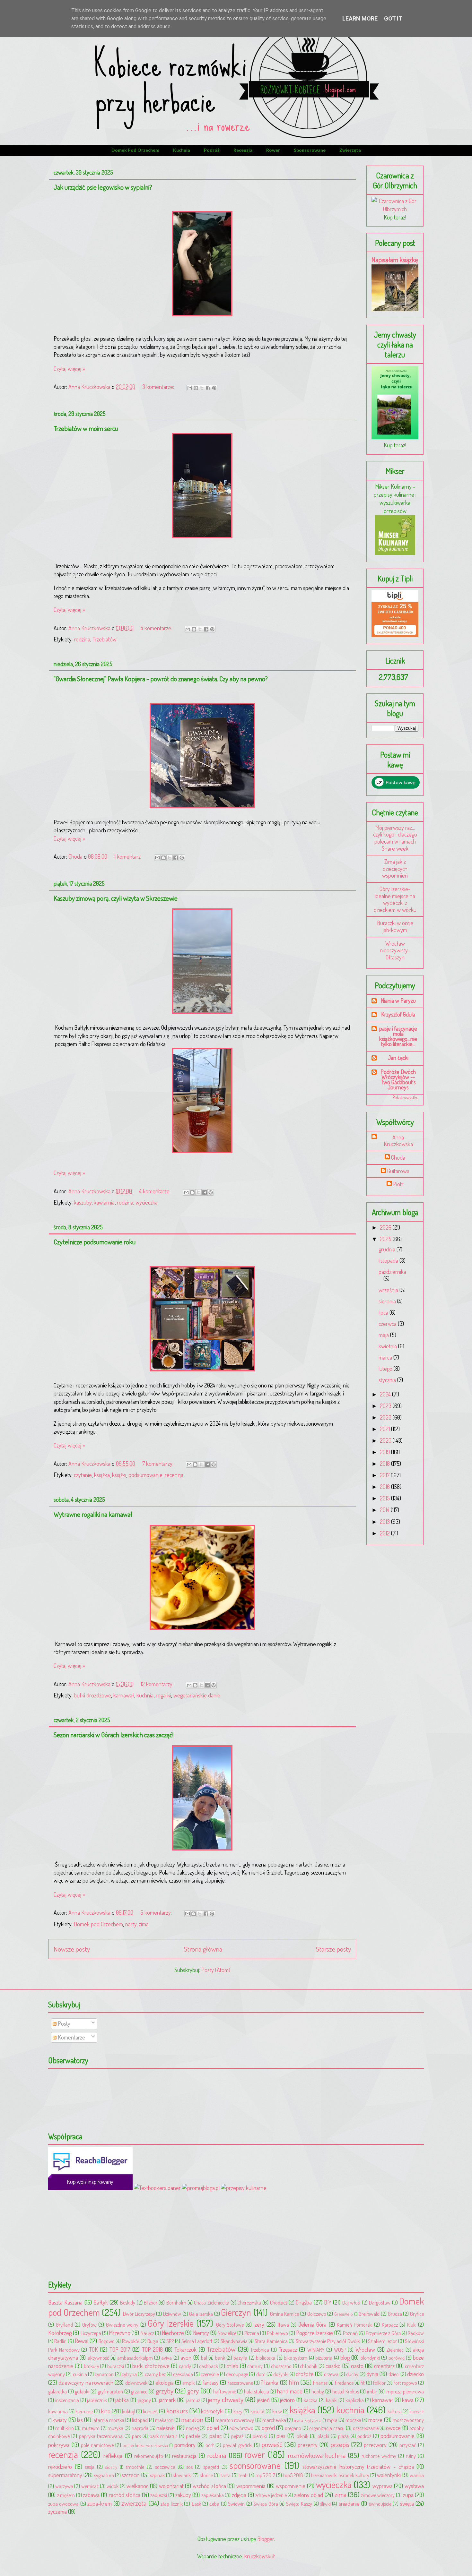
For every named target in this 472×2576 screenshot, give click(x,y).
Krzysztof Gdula (398, 1014)
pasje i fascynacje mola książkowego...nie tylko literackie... (398, 1036)
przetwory (375, 2445)
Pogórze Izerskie (315, 2333)
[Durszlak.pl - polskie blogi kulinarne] (244, 2188)
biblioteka (266, 2358)
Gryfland (64, 2325)
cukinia (80, 2374)
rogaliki (163, 1695)
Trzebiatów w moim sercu (86, 428)
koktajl (129, 2411)
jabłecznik (97, 2400)
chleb (232, 2366)
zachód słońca (125, 2495)
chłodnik (309, 2366)
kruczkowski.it (260, 2556)
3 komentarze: (159, 387)
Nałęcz (147, 2333)
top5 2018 (293, 2475)
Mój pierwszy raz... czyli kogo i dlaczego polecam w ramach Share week (395, 838)
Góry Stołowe (230, 2325)
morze (375, 2420)
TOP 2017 (120, 2349)
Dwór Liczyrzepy (139, 2314)
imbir (372, 2391)
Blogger (266, 2539)
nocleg (192, 2428)
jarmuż (193, 2400)
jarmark (167, 2400)
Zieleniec (395, 2350)
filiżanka (270, 2383)
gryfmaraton (110, 2391)
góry (193, 2391)
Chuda (398, 1158)
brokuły (92, 2366)
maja (384, 1335)
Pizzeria (252, 2333)
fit (363, 2383)
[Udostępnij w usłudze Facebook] (208, 388)
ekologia (165, 2383)
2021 (385, 1429)
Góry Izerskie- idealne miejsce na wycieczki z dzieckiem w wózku (395, 899)
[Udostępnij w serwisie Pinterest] (214, 388)
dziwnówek (136, 2383)
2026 (386, 1227)
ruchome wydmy (379, 2456)
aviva (166, 2358)
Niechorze (173, 2333)
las (80, 2420)
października (392, 1272)
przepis (340, 2444)
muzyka (115, 2428)
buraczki (116, 2366)
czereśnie (210, 2374)
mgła (332, 2420)
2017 (385, 1475)
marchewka (274, 2420)
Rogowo (107, 2341)
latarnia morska (108, 2420)
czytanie (83, 1475)
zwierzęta (350, 150)
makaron (164, 2420)
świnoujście (380, 2504)
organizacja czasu (327, 2428)
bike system (296, 2358)
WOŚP (340, 2350)
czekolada (183, 2374)
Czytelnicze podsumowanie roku (95, 1242)
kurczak (417, 2411)
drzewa (331, 2374)
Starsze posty (333, 1949)
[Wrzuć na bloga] (196, 388)
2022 (386, 1417)
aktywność (98, 2358)
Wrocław (365, 2349)
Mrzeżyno (120, 2333)
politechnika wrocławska (145, 2445)
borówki (397, 2358)
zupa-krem (100, 2503)
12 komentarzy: (158, 1684)
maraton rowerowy (235, 2420)
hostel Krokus (346, 2391)
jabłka (122, 2400)
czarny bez (155, 2374)
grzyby (165, 2391)
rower (273, 150)
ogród (268, 2428)
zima (144, 1924)
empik (188, 2383)
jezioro (287, 2400)
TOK (93, 2349)
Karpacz (390, 2325)
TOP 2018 (153, 2349)
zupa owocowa (63, 2504)
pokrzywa (59, 2445)
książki (119, 1475)
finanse (320, 2383)
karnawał (124, 1695)
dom (261, 2374)
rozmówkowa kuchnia (317, 2455)
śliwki (325, 2504)
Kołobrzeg (60, 2333)
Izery (259, 2324)
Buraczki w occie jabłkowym (395, 926)
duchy (352, 2374)
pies (281, 2436)
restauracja (184, 2456)
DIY (328, 2302)
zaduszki (159, 2495)
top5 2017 (265, 2475)
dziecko (415, 2374)
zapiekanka (213, 2495)
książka (102, 1475)
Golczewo (317, 2314)
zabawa (91, 2495)
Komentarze (71, 2037)
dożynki (281, 2374)
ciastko (333, 2366)
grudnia (388, 1249)
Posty (63, 2023)
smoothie (135, 2467)
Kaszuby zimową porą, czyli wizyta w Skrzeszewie (116, 898)
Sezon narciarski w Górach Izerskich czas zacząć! (114, 1735)
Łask (196, 2504)
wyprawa (383, 2486)
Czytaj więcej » (69, 369)
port (210, 2445)
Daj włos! (351, 2302)
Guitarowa (398, 1171)
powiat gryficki (238, 2445)
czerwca (388, 1324)
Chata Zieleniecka (211, 2302)
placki (323, 2436)
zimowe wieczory (378, 2495)
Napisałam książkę (395, 259)
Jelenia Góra (313, 2324)
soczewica (165, 2467)
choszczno (281, 2366)
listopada (389, 1260)
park (136, 2436)
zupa (408, 2495)
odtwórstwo (241, 2428)
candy (185, 2366)
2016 (385, 1487)
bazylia (240, 2358)
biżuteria (324, 2358)
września (389, 1290)
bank (220, 2358)
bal (204, 2358)
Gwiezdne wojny (122, 2325)
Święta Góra (266, 2504)
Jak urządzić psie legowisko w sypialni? (103, 187)
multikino (65, 2428)
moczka (353, 2420)
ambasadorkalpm (135, 2358)
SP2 (170, 2341)
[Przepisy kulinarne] (395, 553)
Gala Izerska (201, 2314)
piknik (302, 2436)
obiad (213, 2428)
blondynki (370, 2358)
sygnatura (104, 2475)
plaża (343, 2436)
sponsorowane (310, 150)
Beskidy (128, 2302)
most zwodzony (408, 2420)
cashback (209, 2366)
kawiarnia (104, 1202)
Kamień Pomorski (355, 2325)
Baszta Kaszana (65, 2302)
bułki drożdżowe (92, 1695)
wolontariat (171, 2486)
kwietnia (388, 1346)
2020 (386, 1440)
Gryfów (89, 2325)
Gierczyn (236, 2312)
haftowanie (225, 2391)
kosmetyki (212, 2411)
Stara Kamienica (271, 2341)
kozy (238, 2411)
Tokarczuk (185, 2349)
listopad (140, 2420)
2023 (386, 1406)
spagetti (211, 2467)
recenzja (243, 150)
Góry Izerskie (171, 2323)
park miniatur (163, 2436)
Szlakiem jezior (382, 2341)
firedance (344, 2383)
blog (345, 2357)
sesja (90, 2467)
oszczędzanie (366, 2428)
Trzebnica (260, 2350)
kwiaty (60, 2420)
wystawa (414, 2486)
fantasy (211, 2383)
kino (106, 2411)
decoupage (237, 2374)
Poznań (350, 2333)
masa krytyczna (307, 2420)
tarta (226, 2475)
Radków (416, 2333)
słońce (206, 2475)
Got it (393, 18)
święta (407, 2503)
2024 (386, 1394)
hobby (318, 2391)
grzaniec (139, 2391)
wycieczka (147, 1202)
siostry (111, 2467)
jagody (144, 2400)
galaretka (57, 2391)
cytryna (129, 2374)
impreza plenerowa (405, 2391)
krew (277, 2411)
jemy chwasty (226, 2399)
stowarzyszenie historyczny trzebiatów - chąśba (358, 2467)
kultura (395, 2411)
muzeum (91, 2428)
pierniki (260, 2436)
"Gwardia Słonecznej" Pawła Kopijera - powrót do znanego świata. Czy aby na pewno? (161, 678)
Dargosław (380, 2302)
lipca (384, 1312)
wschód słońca (209, 2486)
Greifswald (369, 2314)
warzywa (64, 2486)
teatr (243, 2475)
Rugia (153, 2341)
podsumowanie (145, 1475)
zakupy (183, 2495)
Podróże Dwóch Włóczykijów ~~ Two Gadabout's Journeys (398, 1079)
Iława (283, 2325)
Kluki (412, 2325)
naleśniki (166, 2428)
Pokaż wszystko (405, 1097)
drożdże (305, 2374)
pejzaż (237, 2436)
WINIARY (316, 2350)
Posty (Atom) (216, 1970)
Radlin (60, 2341)
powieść (272, 2444)
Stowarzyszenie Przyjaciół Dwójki (328, 2341)
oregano (293, 2428)
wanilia (417, 2475)
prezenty (308, 2445)
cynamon (104, 2374)
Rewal (82, 2341)
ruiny (411, 2456)
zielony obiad (309, 2495)
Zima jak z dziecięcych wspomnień (395, 868)
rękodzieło (60, 2467)
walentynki (389, 2475)
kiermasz (84, 2411)
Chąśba (304, 2302)
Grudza (395, 2314)
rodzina (82, 639)
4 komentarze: (157, 628)
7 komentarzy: (158, 1464)
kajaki (332, 2400)
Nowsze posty (72, 1949)
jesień (263, 2400)
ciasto (357, 2366)
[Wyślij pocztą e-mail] (190, 388)
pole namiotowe (97, 2445)
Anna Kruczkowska (398, 1141)
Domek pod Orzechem (135, 150)
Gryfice (417, 2314)
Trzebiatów (105, 639)
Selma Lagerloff (197, 2341)
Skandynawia (234, 2341)
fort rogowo (405, 2383)
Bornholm (176, 2302)
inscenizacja (67, 2400)
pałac (215, 2436)
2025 (386, 1239)
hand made (290, 2391)
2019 (385, 1452)
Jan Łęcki (398, 1058)
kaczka (311, 2400)
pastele (193, 2436)
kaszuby (83, 1202)
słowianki (182, 2475)
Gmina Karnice (285, 2314)
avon (186, 2357)
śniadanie (349, 2503)
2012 (385, 1533)
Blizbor (151, 2302)
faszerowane (240, 2383)
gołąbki (82, 2391)
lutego (386, 1369)
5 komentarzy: (157, 1912)
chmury (255, 2366)
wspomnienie (291, 2486)
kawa (408, 2400)
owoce (393, 2428)
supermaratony (65, 2475)
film (294, 2382)
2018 (385, 1464)
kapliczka (355, 2400)
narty (131, 1924)
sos (189, 2467)
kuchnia (182, 150)
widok (113, 2486)
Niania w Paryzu (398, 1000)
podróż (212, 150)
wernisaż (90, 2486)
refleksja (113, 2456)
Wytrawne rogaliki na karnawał (93, 1514)
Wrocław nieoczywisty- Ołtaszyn (395, 950)
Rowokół (131, 2341)
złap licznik (171, 2504)
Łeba (214, 2504)
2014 (385, 1510)
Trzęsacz (288, 2349)
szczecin (131, 2475)
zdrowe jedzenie (271, 2495)
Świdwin (236, 2504)
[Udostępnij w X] (202, 388)
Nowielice (227, 2333)
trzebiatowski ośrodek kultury (340, 2475)
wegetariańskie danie (197, 1695)
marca (386, 1357)
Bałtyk (101, 2302)
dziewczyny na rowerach (86, 2383)
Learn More (360, 18)
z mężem (66, 2495)
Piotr (398, 1184)
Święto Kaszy (299, 2504)
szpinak (157, 2475)
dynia (372, 2374)
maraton (192, 2419)
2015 (385, 1498)
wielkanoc (137, 2486)
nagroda (140, 2428)
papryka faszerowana (101, 2436)
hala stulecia (257, 2391)
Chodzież (279, 2302)
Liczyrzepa (91, 2333)
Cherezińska (249, 2302)
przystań (408, 2445)
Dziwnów (172, 2314)
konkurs (177, 2411)
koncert (150, 2411)
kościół (258, 2411)
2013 (385, 1522)
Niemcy (201, 2333)
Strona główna (203, 1949)
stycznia (388, 1380)
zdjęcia (239, 2495)
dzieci (394, 2374)
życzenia (57, 2512)
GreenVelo (344, 2314)
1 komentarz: (129, 856)
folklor (379, 2383)
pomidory (185, 2445)
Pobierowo (277, 2333)
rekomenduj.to (149, 2456)
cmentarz (384, 2366)
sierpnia (388, 1301)
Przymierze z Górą (383, 2333)
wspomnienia (251, 2486)
